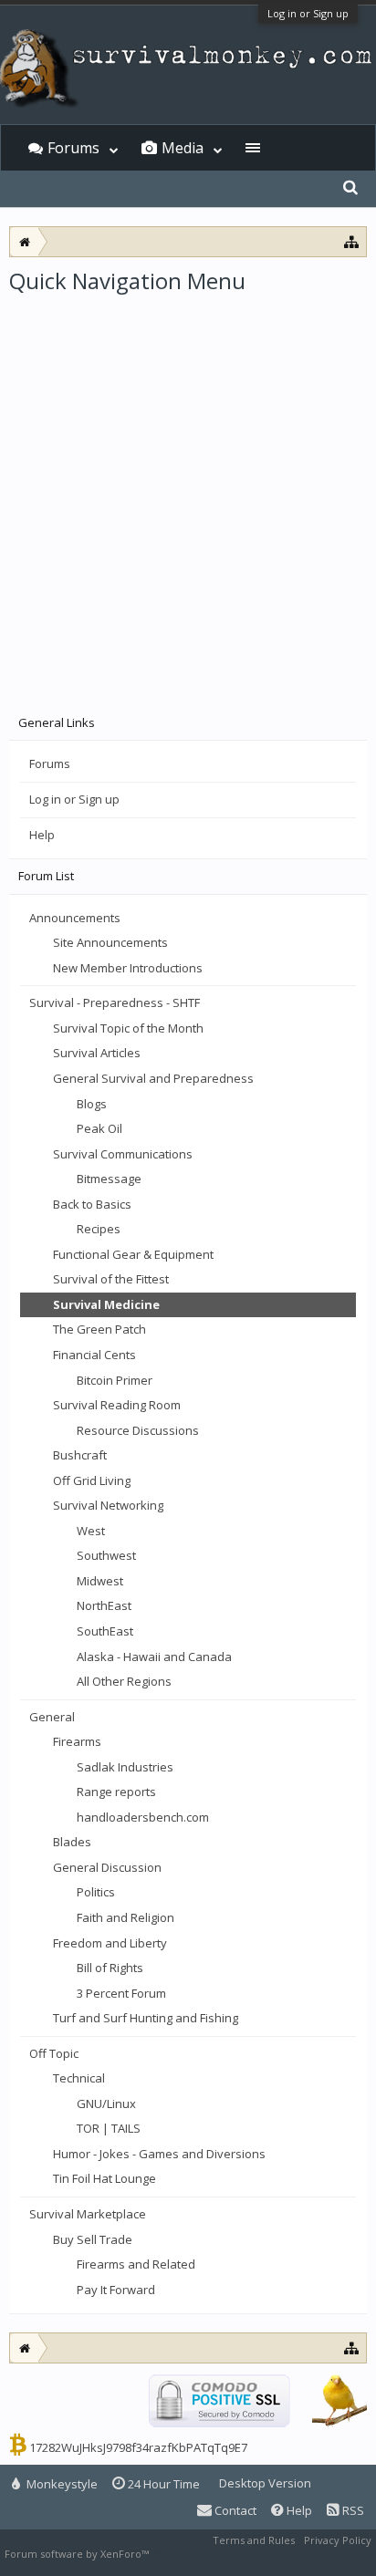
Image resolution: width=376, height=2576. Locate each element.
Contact (234, 2510)
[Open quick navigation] (352, 241)
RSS (352, 2510)
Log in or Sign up (308, 13)
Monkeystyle (61, 2484)
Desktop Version (265, 2483)
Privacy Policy (338, 2540)
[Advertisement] (188, 493)
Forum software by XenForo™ (78, 2554)
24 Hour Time (162, 2484)
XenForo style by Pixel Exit (215, 2554)
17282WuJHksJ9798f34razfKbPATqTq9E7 (138, 2447)
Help (42, 835)
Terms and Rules (254, 2540)
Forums (50, 763)
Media (183, 148)
